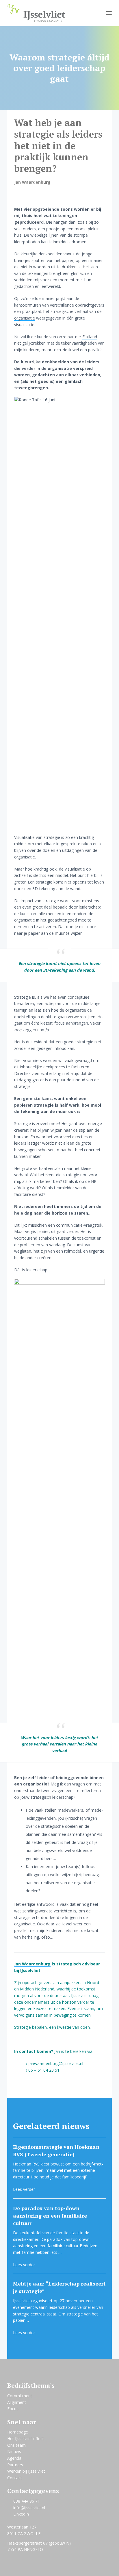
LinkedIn (21, 2514)
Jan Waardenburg (32, 1964)
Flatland (90, 337)
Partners (15, 2465)
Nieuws (14, 2451)
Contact (15, 2478)
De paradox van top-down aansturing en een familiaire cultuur (50, 2216)
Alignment (17, 2402)
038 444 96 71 (27, 2501)
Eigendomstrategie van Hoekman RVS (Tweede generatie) (56, 2151)
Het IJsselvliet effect (26, 2439)
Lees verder (24, 2189)
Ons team (16, 2445)
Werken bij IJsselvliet (26, 2471)
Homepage (18, 2432)
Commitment (20, 2396)
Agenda (14, 2458)
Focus (13, 2409)
